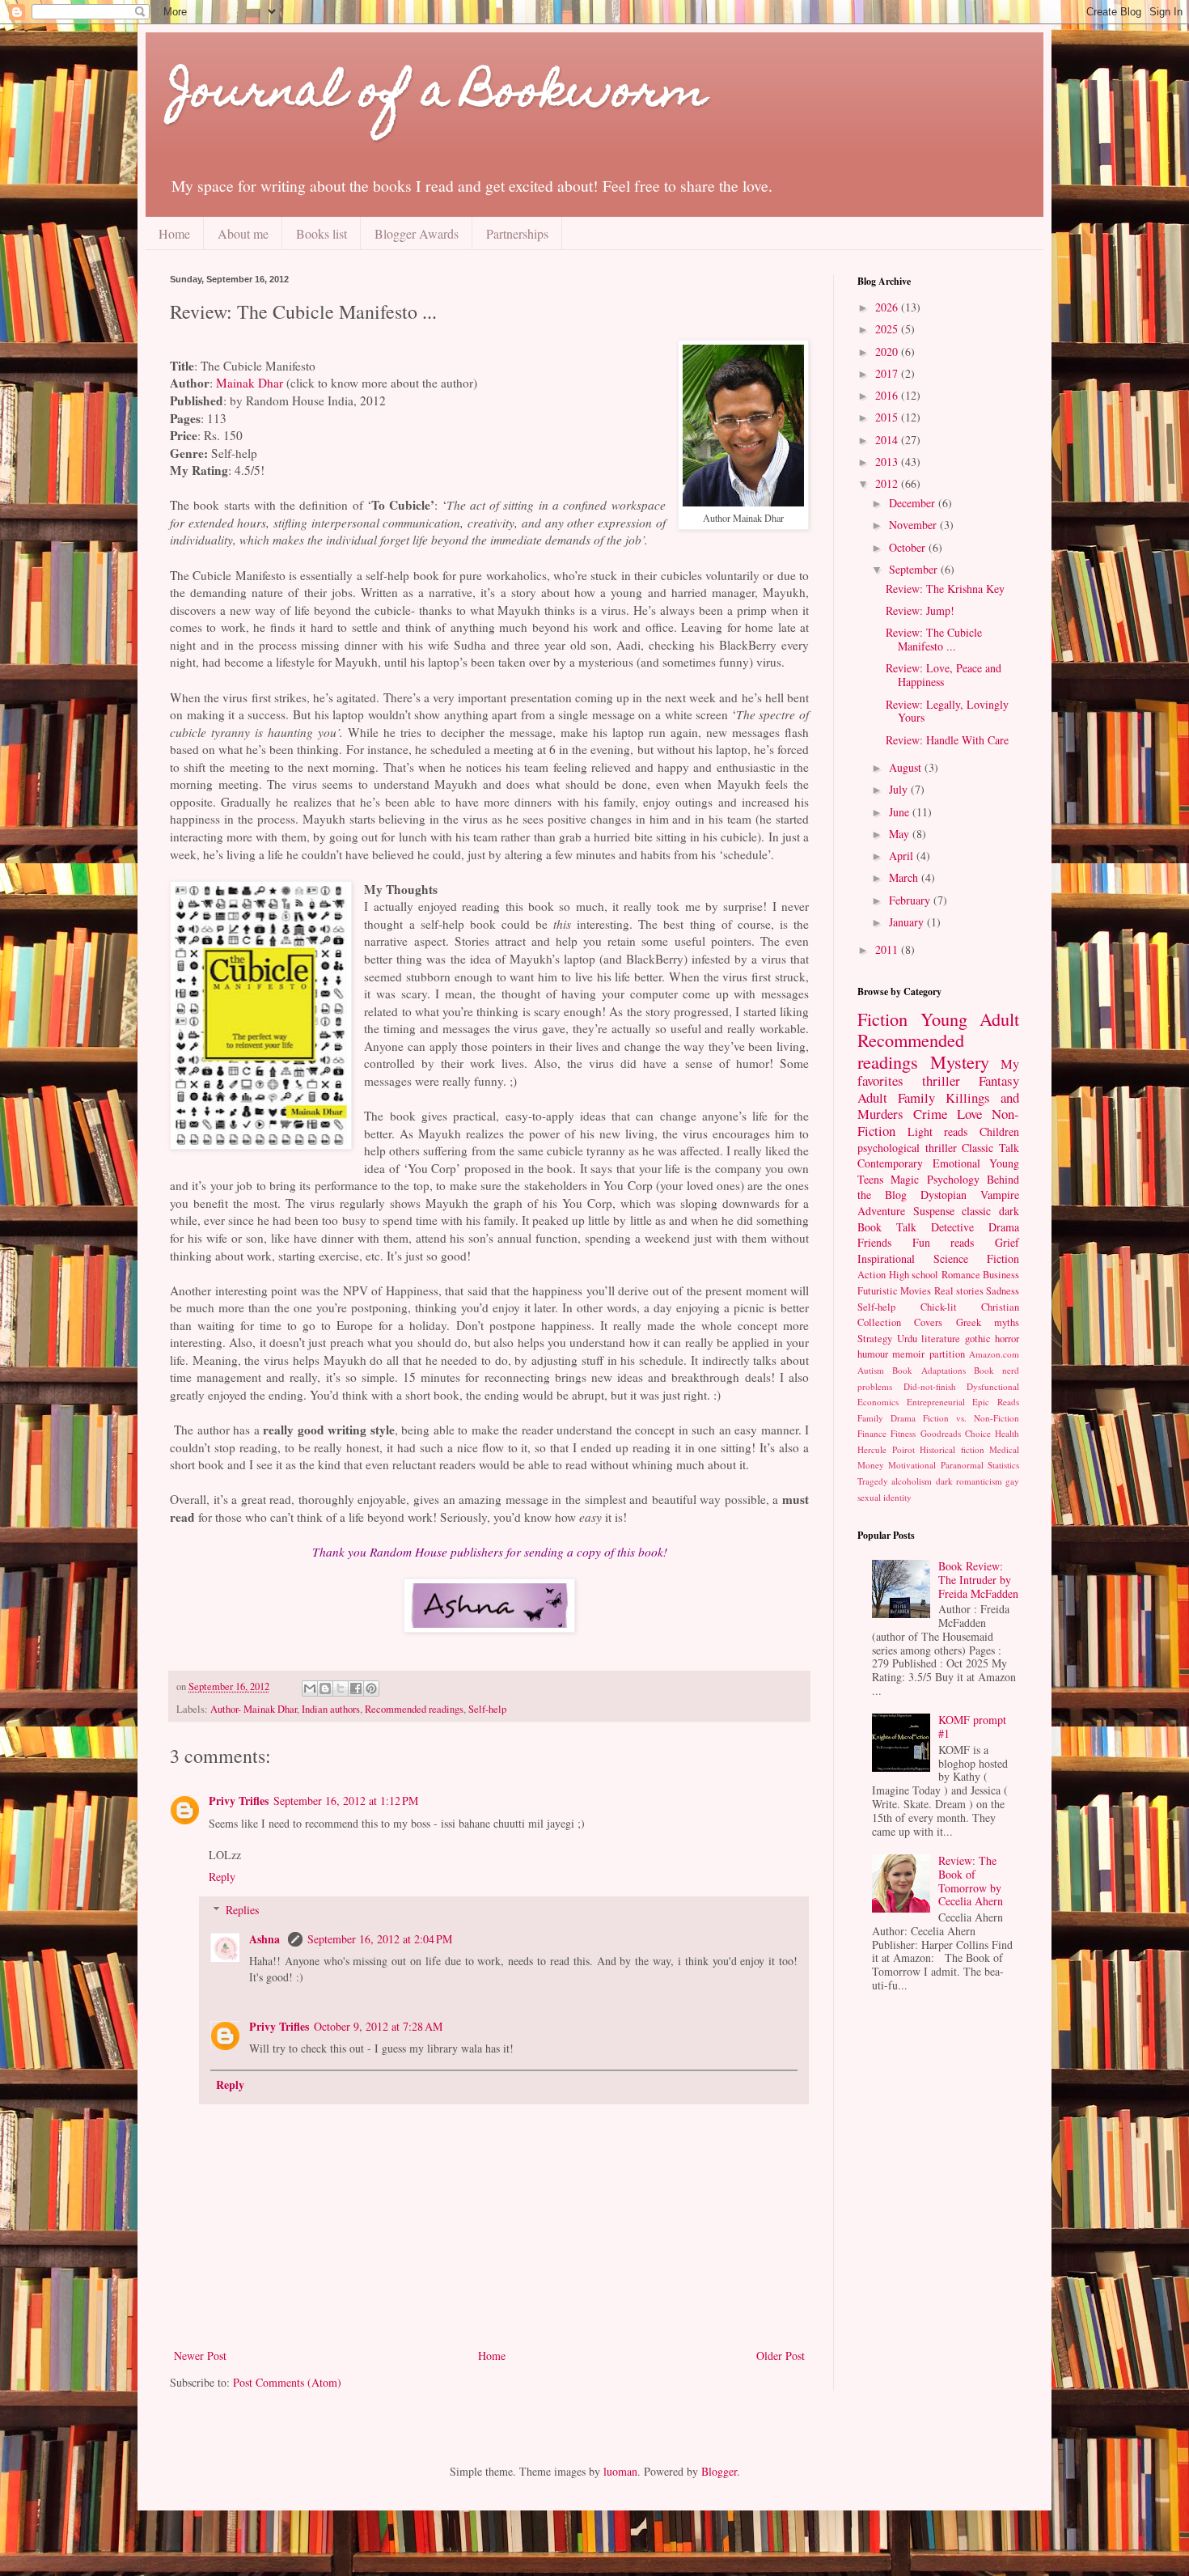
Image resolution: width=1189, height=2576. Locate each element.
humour (873, 1354)
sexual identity (884, 1497)
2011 (888, 949)
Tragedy (873, 1481)
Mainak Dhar (250, 383)
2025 (888, 329)
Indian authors (331, 1709)
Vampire (1000, 1195)
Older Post (781, 2356)
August (907, 767)
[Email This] (310, 1688)
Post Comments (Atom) (287, 2382)
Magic (905, 1179)
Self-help (487, 1709)
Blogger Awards (417, 233)
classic (976, 1211)
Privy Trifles (239, 1801)
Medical (1004, 1449)
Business (1001, 1275)
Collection (879, 1322)
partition (947, 1354)
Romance (961, 1275)
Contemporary (890, 1163)
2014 (888, 440)
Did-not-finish (930, 1386)
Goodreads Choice (956, 1433)
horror (1007, 1339)
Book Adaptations (929, 1370)
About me (243, 233)
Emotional (956, 1163)
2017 (888, 373)
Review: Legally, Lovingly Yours (947, 711)
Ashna (266, 1939)
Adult (872, 1097)
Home (174, 233)
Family (916, 1097)
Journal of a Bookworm (438, 95)
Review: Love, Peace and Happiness (944, 675)
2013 (888, 462)
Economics (878, 1402)
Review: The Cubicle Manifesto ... (934, 639)
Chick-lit (939, 1307)
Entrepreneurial (936, 1402)
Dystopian (944, 1195)
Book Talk (887, 1227)
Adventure (881, 1211)
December (914, 503)
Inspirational (886, 1258)
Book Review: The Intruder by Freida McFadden (978, 1580)
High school (914, 1275)
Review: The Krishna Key (945, 589)
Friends (874, 1242)
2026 (888, 307)
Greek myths (988, 1322)
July (900, 789)
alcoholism (912, 1481)
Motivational (912, 1465)
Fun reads (944, 1242)
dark (1009, 1211)
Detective (952, 1227)
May (901, 834)
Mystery (960, 1061)
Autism (871, 1370)
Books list (322, 233)
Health (1007, 1433)
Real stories (959, 1291)
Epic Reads (996, 1402)
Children (999, 1131)
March (905, 877)
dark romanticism (969, 1481)
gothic (978, 1339)
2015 (888, 417)
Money (871, 1465)
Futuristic (878, 1291)
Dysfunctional (993, 1386)
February (911, 900)
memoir (908, 1354)
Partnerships (517, 233)
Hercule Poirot (886, 1449)
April (903, 856)
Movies (916, 1291)
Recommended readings (414, 1709)
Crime (930, 1114)
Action (872, 1275)
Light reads (938, 1131)
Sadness (1003, 1291)
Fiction (882, 1019)
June (901, 812)
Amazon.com (994, 1354)
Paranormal (962, 1465)
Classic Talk (990, 1148)
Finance (872, 1433)
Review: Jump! (920, 610)
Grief (1007, 1242)
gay (1012, 1481)
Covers (928, 1322)
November (914, 525)
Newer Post (200, 2356)
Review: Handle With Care (947, 740)
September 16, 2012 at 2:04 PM (380, 1939)
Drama (1004, 1227)
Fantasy (999, 1080)
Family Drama (886, 1418)
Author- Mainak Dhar (254, 1709)
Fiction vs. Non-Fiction (971, 1418)
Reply (222, 1877)
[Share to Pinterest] (371, 1688)
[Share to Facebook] (356, 1688)
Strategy (875, 1339)
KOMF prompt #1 (972, 1727)
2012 (888, 483)
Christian (1000, 1307)
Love (969, 1114)
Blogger (719, 2471)
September (915, 569)
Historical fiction (952, 1449)
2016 (888, 395)
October (909, 547)
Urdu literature (929, 1339)
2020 (888, 352)
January (908, 922)
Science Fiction (976, 1258)
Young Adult (970, 1019)
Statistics (1003, 1465)
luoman (620, 2471)
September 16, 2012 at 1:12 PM (346, 1801)
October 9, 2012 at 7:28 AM (378, 2026)
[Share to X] (341, 1688)
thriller (941, 1080)
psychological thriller (907, 1148)
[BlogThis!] (325, 1688)
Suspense (934, 1211)
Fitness (903, 1433)
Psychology (953, 1179)
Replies (242, 1910)
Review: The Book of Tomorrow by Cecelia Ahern (971, 1881)
